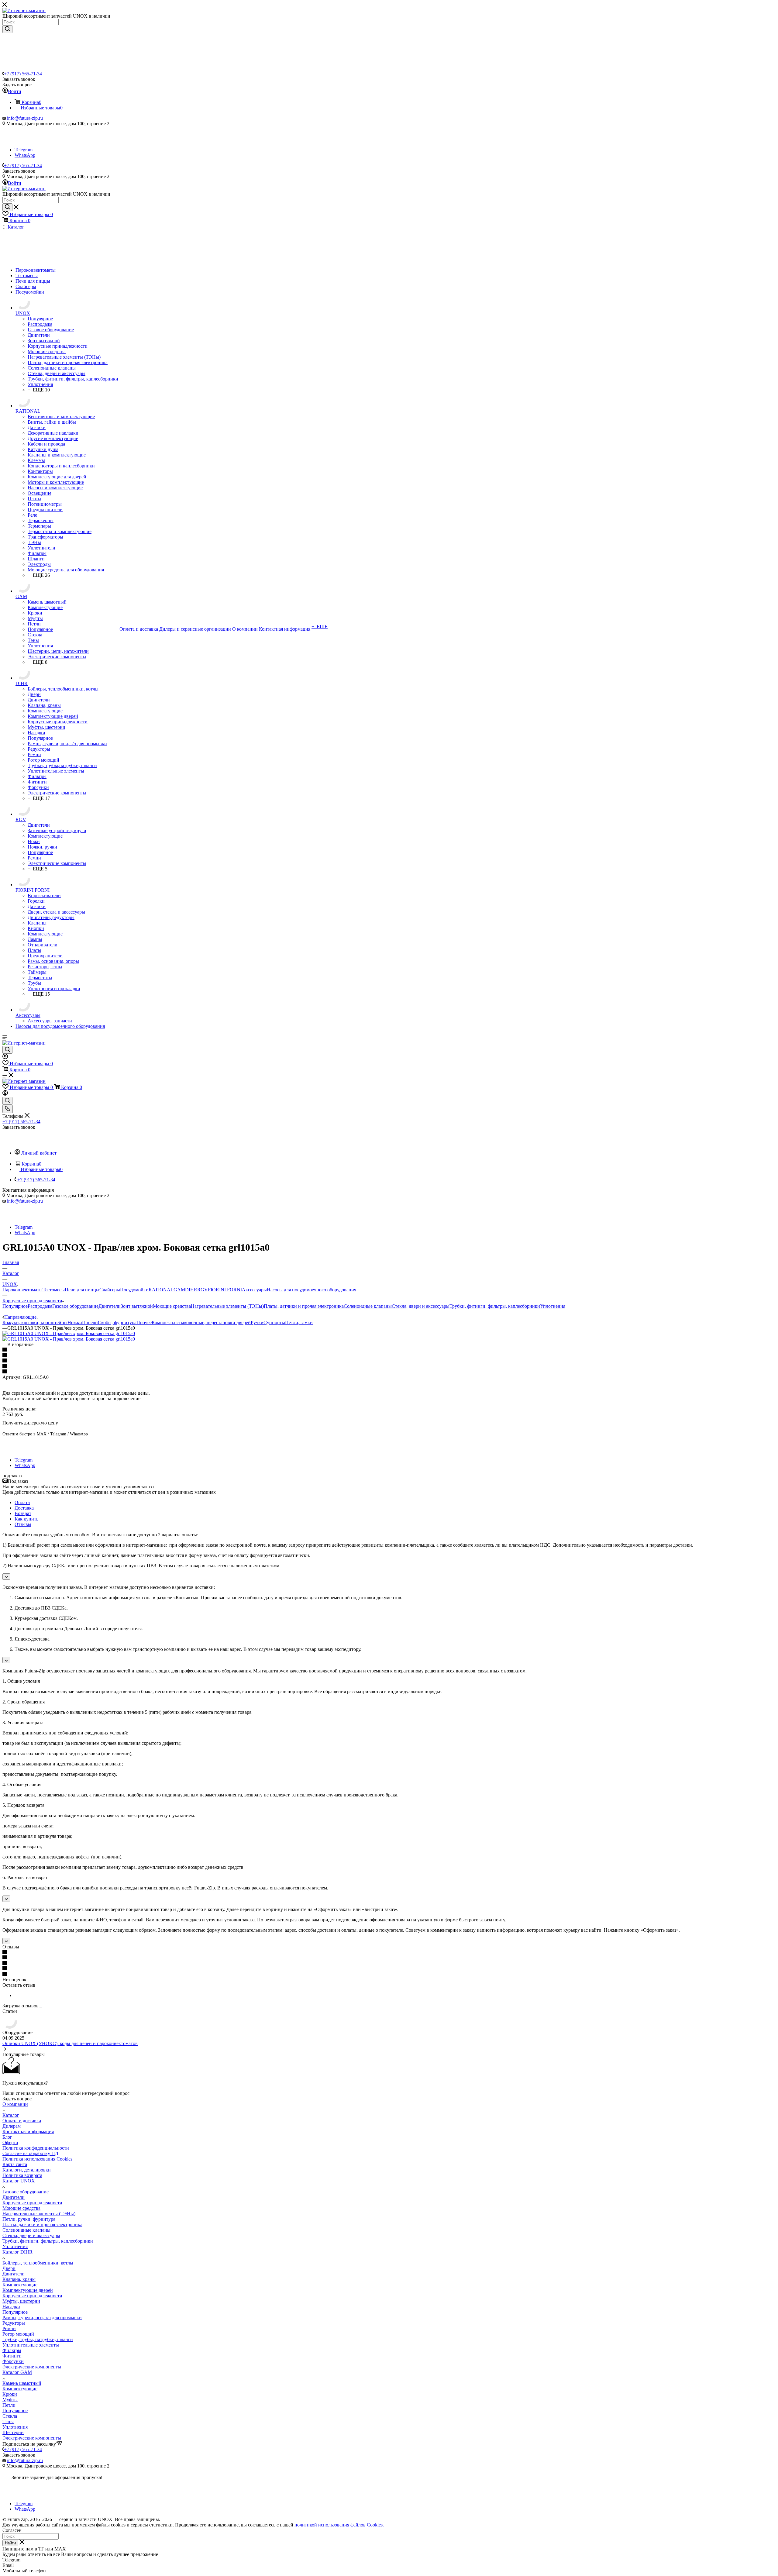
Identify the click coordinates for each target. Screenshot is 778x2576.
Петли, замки (299, 1322)
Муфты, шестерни (21, 2301)
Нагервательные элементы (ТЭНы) (39, 2214)
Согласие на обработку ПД (30, 2153)
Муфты (10, 2400)
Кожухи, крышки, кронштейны (35, 1322)
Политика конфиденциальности (36, 2148)
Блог (7, 2137)
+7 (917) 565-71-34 (23, 74)
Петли (9, 2405)
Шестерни (13, 2432)
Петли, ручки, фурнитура (29, 2219)
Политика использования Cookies (37, 2159)
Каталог (11, 2115)
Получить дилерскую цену (30, 1423)
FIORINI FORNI (225, 1290)
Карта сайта (15, 2164)
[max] (23, 144)
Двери (9, 2268)
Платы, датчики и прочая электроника (304, 1306)
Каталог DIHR (17, 2252)
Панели (90, 1322)
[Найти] (7, 29)
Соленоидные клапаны (368, 1306)
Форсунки (13, 2361)
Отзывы (23, 1524)
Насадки (11, 2307)
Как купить (26, 1519)
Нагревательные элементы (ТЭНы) (227, 1306)
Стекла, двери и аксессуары (421, 1306)
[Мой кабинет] (5, 1057)
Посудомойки (134, 1290)
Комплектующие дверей (28, 2290)
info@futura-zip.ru (25, 118)
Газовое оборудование (75, 1306)
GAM (179, 1290)
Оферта (10, 2142)
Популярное (15, 1306)
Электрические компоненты (32, 2367)
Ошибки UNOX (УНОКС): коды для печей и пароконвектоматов (70, 2043)
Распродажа (40, 1306)
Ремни (9, 2328)
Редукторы (14, 2323)
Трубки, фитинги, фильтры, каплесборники (495, 1306)
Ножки (75, 1322)
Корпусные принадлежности (32, 2203)
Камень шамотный (22, 2383)
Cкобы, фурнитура (117, 1322)
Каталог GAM (17, 2372)
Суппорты (274, 1322)
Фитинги (12, 2356)
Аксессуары (254, 1290)
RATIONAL (161, 1290)
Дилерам (12, 2126)
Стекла (10, 2416)
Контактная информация (28, 2132)
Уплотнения (553, 1306)
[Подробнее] (4, 2049)
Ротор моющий (18, 2334)
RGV (203, 1290)
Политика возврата (22, 2175)
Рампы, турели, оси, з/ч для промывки (42, 2318)
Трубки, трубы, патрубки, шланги (38, 2339)
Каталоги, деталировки (27, 2170)
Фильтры (12, 2350)
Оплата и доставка (22, 2121)
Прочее (144, 1322)
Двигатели (110, 1306)
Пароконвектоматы (22, 1290)
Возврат (23, 1513)
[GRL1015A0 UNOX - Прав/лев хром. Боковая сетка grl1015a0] (69, 1333)
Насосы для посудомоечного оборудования (312, 1290)
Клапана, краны (19, 2279)
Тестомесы (54, 1290)
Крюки (10, 2394)
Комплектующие (20, 2285)
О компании (15, 2104)
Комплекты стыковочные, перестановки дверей (201, 1322)
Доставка (24, 1508)
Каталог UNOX (19, 2181)
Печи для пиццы (82, 1290)
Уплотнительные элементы (31, 2345)
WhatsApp (25, 155)
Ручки (257, 1322)
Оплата (22, 1502)
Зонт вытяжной (137, 1306)
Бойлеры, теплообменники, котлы (38, 2263)
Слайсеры (110, 1290)
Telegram (24, 150)
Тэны (8, 2421)
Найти (10, 2543)
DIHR (191, 1290)
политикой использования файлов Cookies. (339, 2525)
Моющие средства (172, 1306)
